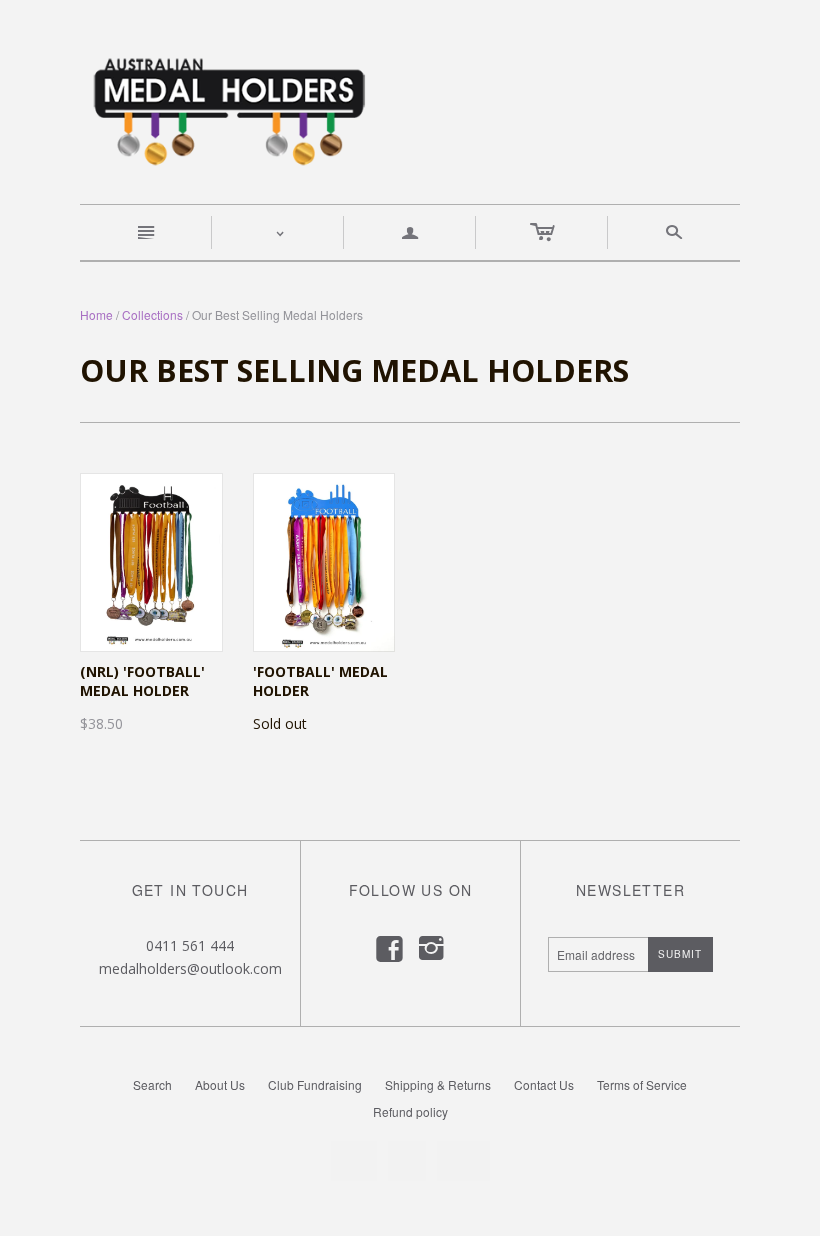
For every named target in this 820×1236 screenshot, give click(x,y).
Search (152, 1084)
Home (96, 314)
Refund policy (410, 1111)
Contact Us (544, 1084)
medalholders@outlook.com (190, 968)
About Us (220, 1084)
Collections (152, 314)
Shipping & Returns (438, 1084)
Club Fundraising (315, 1084)
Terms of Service (642, 1084)
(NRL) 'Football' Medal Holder (142, 681)
